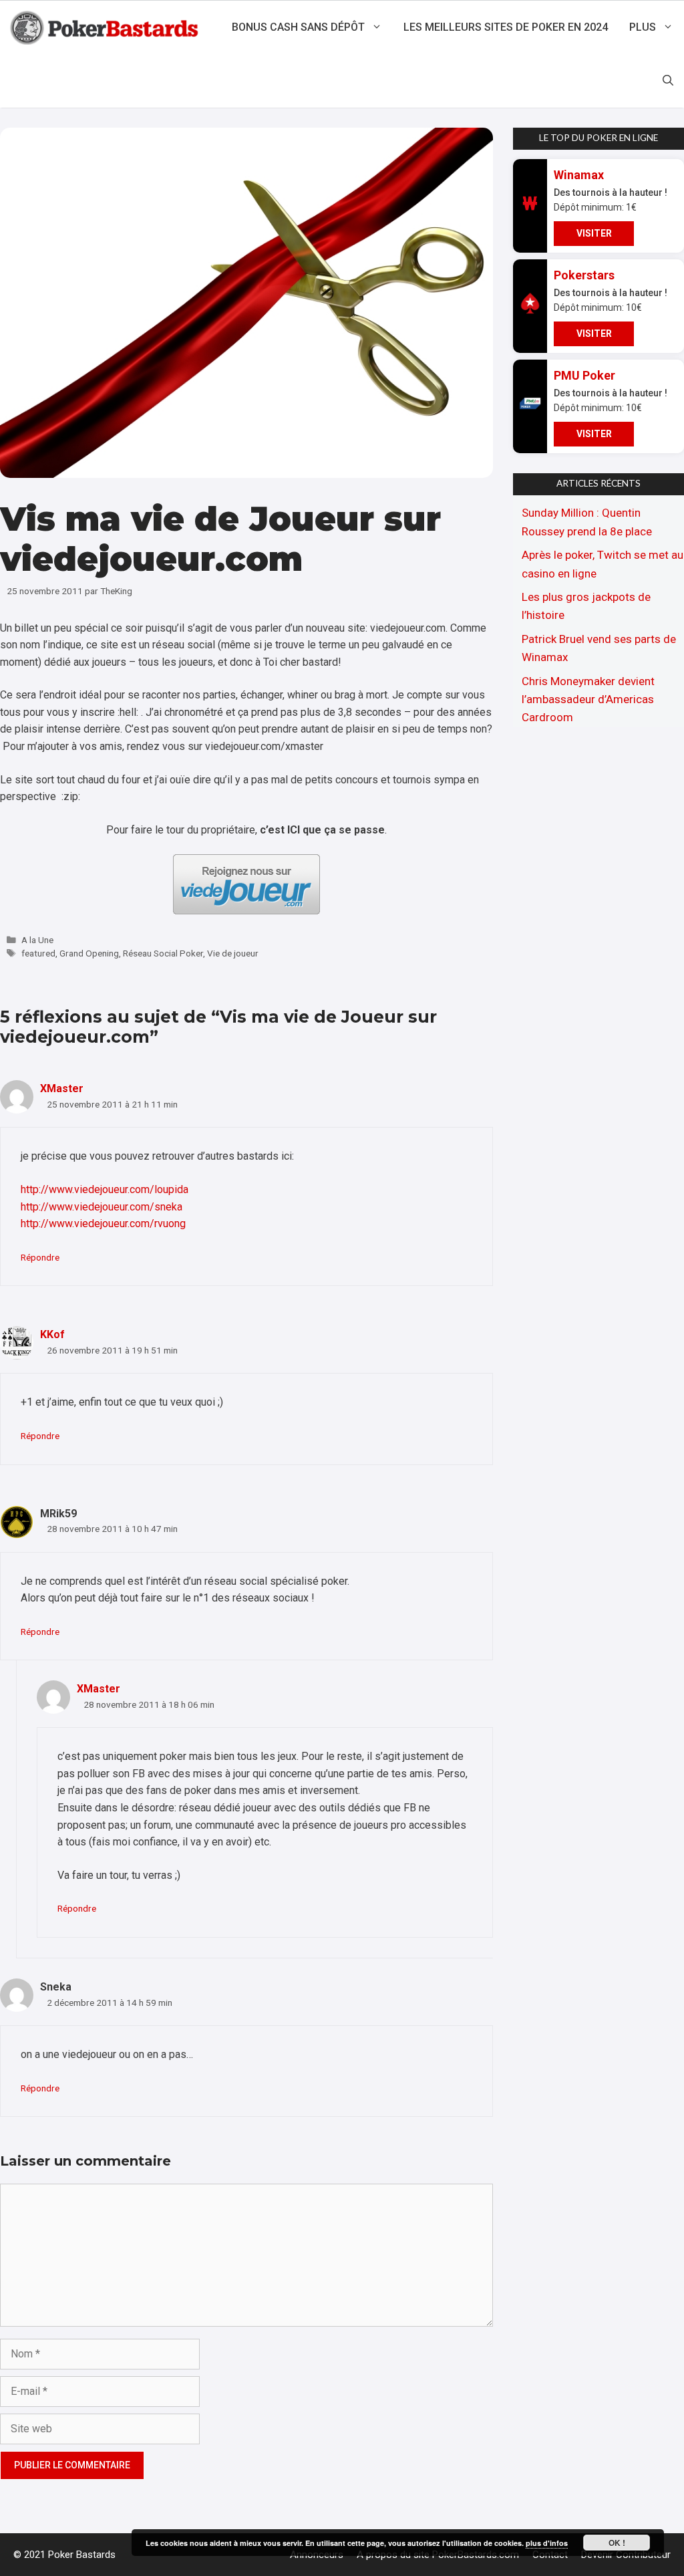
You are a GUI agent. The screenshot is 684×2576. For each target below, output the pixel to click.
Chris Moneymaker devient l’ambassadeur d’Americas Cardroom (588, 699)
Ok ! (617, 2543)
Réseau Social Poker (163, 953)
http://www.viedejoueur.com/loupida (105, 1189)
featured (38, 953)
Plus (643, 27)
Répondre (40, 1257)
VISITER (594, 233)
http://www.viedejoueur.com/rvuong (103, 1223)
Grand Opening (89, 953)
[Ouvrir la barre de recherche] (668, 81)
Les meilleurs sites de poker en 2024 (506, 27)
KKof (52, 1334)
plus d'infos (547, 2543)
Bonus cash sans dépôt (298, 27)
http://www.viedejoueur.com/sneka (102, 1207)
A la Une (37, 940)
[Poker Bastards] (106, 27)
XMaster (62, 1088)
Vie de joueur (233, 953)
